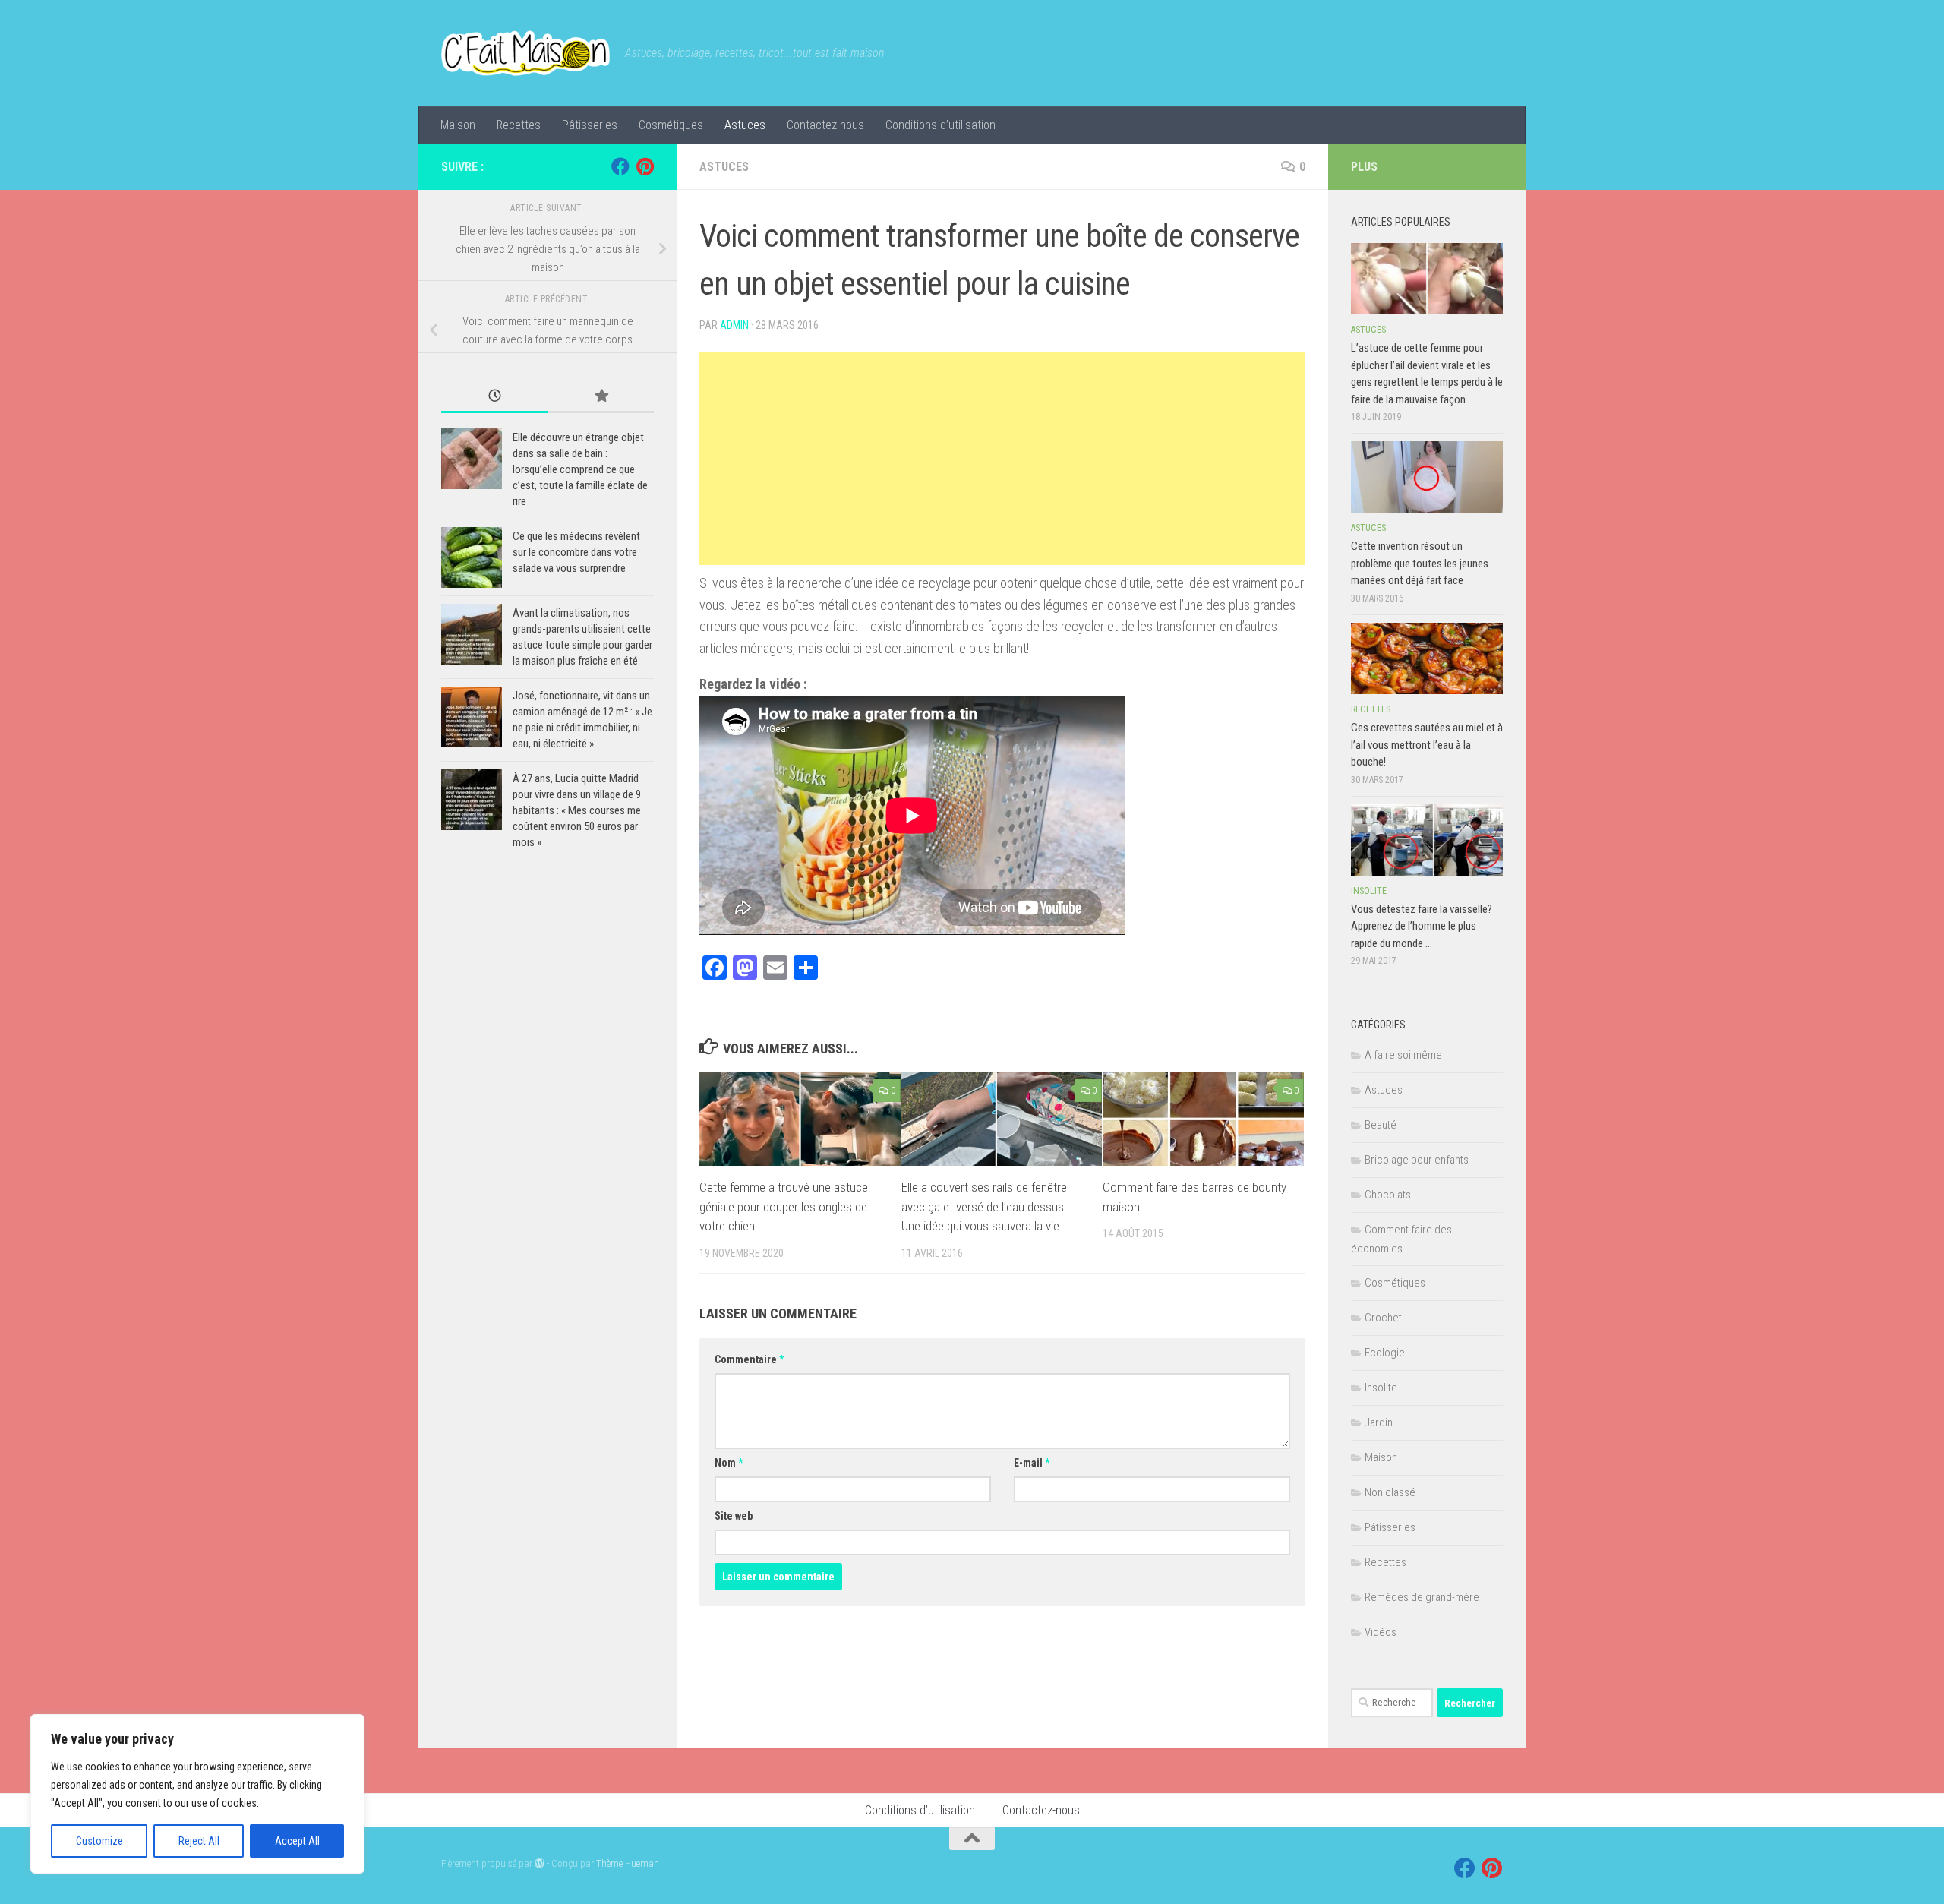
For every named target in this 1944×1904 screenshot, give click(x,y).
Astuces (745, 125)
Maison (458, 125)
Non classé (1390, 1492)
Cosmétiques (671, 125)
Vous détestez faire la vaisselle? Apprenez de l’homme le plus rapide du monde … (1422, 926)
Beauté (1381, 1125)
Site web (734, 1516)
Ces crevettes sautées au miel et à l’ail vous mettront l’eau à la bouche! (1427, 745)
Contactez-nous (825, 125)
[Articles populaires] (601, 397)
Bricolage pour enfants (1417, 1160)
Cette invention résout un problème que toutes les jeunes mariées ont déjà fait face (1420, 563)
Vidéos (1381, 1632)
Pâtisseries (590, 125)
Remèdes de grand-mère (1422, 1597)
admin (734, 325)
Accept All (297, 1841)
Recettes (519, 125)
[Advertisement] (1002, 459)
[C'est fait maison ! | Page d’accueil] (525, 53)
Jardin (1379, 1422)
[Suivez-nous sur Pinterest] (645, 166)
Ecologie (1385, 1353)
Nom (729, 1463)
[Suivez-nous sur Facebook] (620, 166)
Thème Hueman (628, 1863)
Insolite (1369, 891)
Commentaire (749, 1359)
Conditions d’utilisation (940, 125)
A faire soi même (1403, 1055)
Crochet (1383, 1318)
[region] (197, 1794)
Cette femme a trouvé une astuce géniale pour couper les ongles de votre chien (784, 1206)
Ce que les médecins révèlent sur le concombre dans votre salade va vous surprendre (576, 552)
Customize (99, 1841)
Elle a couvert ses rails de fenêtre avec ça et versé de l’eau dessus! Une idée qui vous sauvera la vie (984, 1206)
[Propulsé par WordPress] (540, 1863)
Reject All (199, 1841)
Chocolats (1388, 1195)
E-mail (1032, 1463)
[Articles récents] (494, 397)
